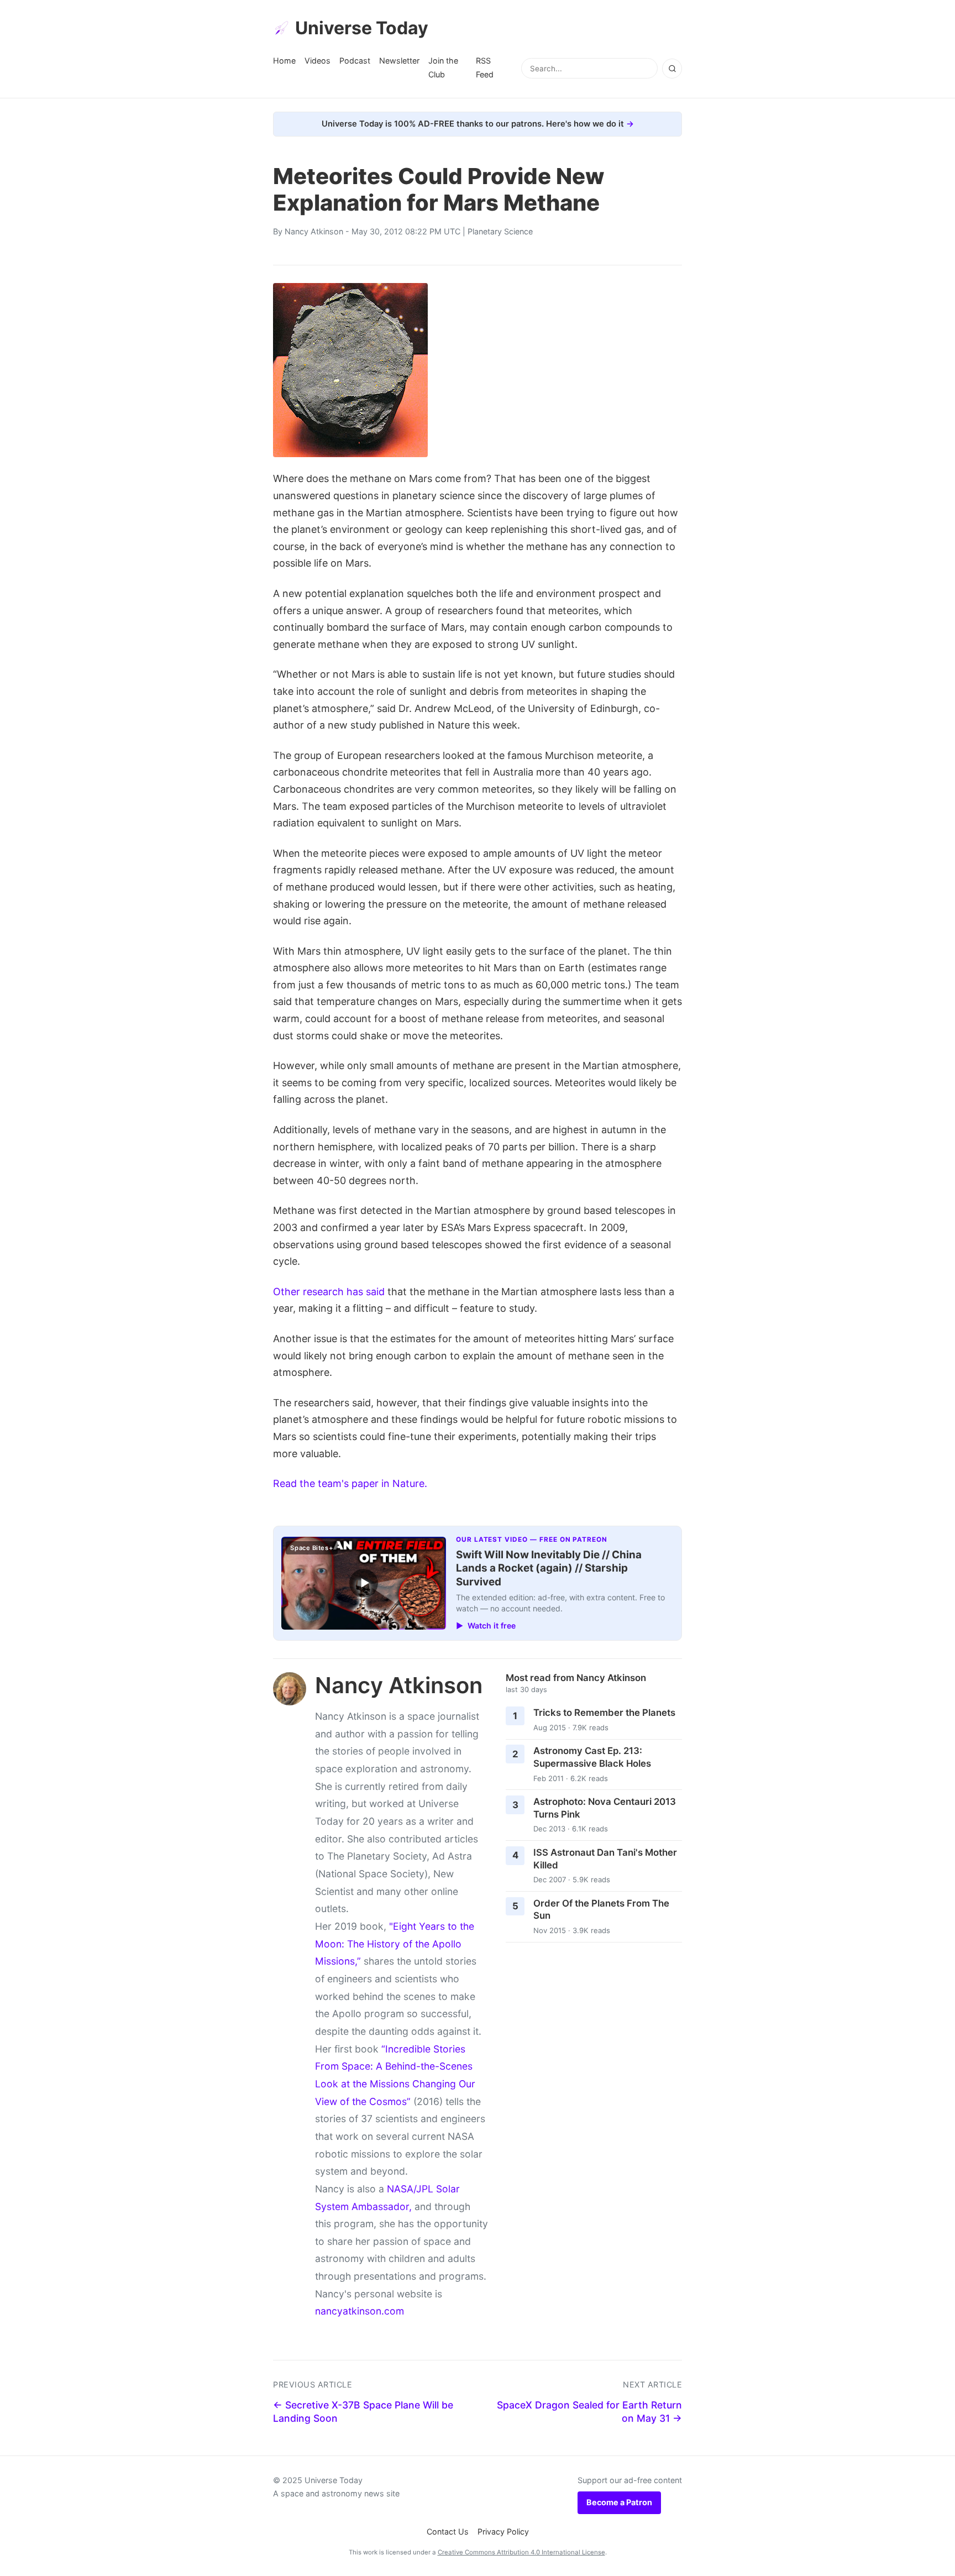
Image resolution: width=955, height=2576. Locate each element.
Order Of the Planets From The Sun (601, 1910)
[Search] (672, 69)
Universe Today (362, 28)
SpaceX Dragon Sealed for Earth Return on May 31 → (589, 2412)
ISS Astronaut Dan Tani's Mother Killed (605, 1859)
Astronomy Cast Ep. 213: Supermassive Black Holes (592, 1757)
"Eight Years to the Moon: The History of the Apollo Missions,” (395, 1944)
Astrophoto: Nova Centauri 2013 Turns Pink (605, 1808)
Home (284, 61)
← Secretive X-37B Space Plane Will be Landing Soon (363, 2412)
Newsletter (399, 61)
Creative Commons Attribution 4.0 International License (521, 2552)
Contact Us (448, 2532)
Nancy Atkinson (314, 231)
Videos (318, 61)
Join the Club (443, 67)
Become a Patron (619, 2502)
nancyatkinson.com (360, 2311)
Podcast (355, 61)
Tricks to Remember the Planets (604, 1713)
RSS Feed (485, 67)
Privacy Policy (503, 2532)
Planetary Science (500, 231)
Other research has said (329, 1292)
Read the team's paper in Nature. (350, 1483)
